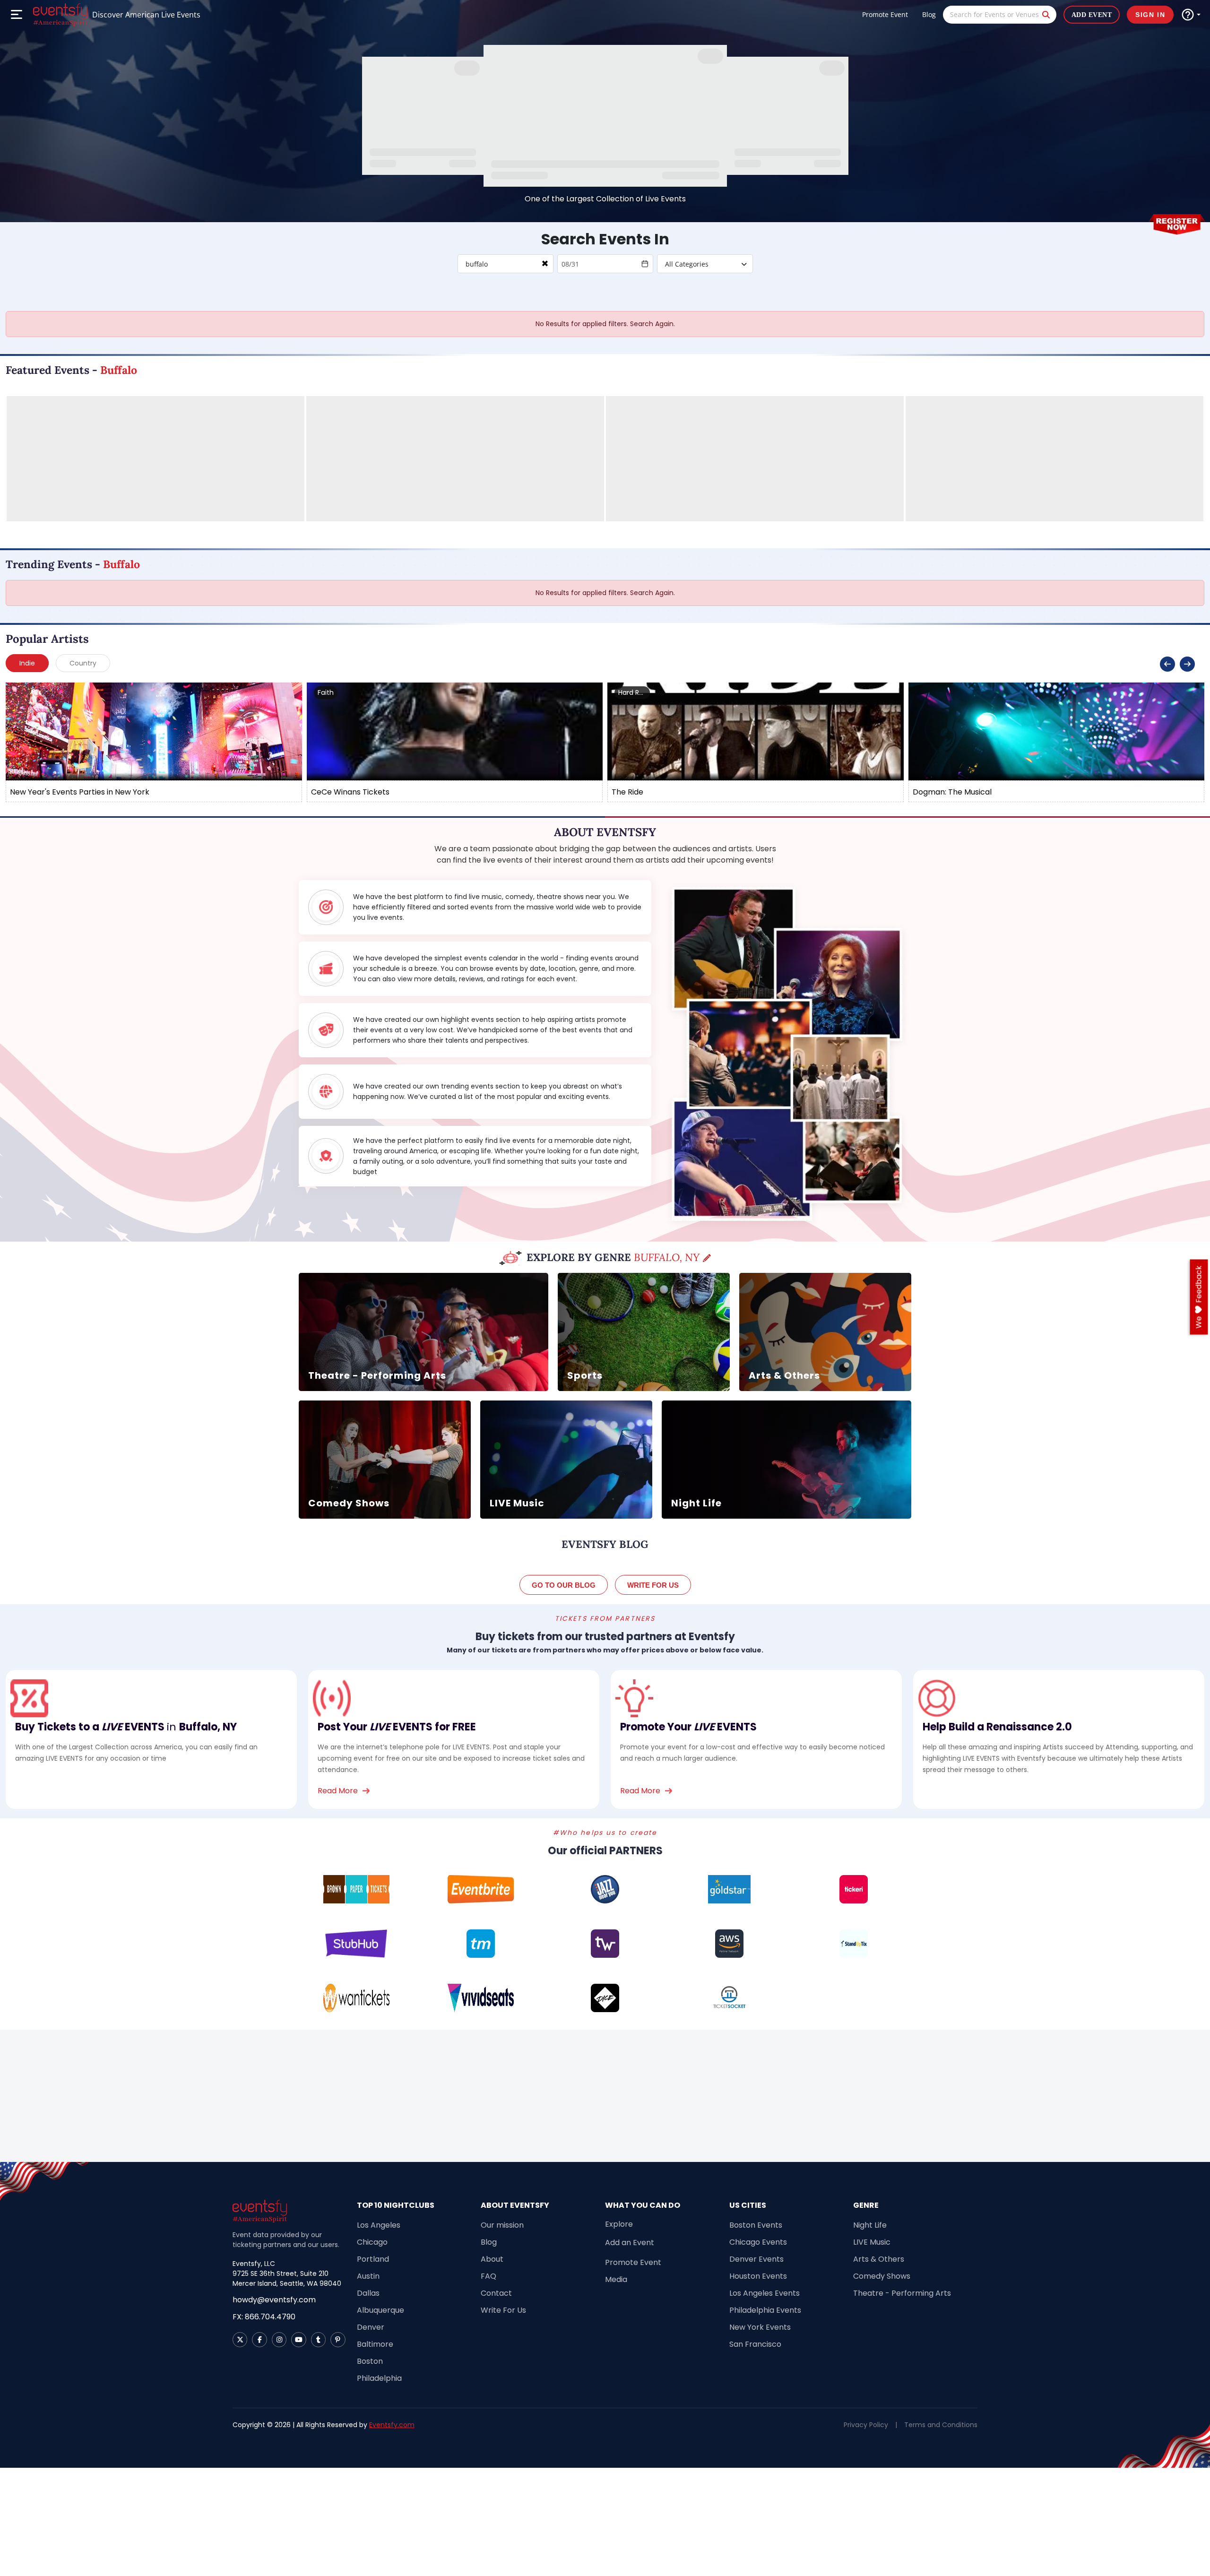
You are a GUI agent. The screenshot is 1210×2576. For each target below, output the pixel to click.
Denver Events (756, 2259)
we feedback (1199, 1297)
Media (616, 2279)
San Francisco (755, 2344)
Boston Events (756, 2225)
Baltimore (375, 2344)
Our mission (502, 2225)
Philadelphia (379, 2378)
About (492, 2259)
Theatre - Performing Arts (902, 2293)
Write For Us (503, 2310)
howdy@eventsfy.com (274, 2300)
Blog (929, 14)
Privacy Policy (866, 2425)
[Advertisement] (605, 2096)
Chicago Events (758, 2242)
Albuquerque (380, 2310)
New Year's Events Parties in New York (80, 792)
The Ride (627, 792)
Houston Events (758, 2276)
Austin (368, 2276)
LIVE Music (872, 2242)
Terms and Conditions (941, 2425)
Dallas (368, 2293)
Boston (370, 2361)
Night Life (870, 2225)
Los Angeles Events (765, 2293)
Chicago (372, 2242)
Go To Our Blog (564, 1585)
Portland (373, 2259)
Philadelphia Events (765, 2310)
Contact (496, 2293)
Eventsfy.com (392, 2425)
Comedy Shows (882, 2276)
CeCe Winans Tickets (350, 792)
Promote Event (885, 14)
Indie (27, 663)
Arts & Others (879, 2259)
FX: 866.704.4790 (264, 2317)
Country (83, 663)
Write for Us (653, 1585)
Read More (338, 1791)
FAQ (488, 2276)
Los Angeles (379, 2225)
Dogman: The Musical (952, 792)
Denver (371, 2327)
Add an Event (630, 2243)
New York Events (760, 2327)
